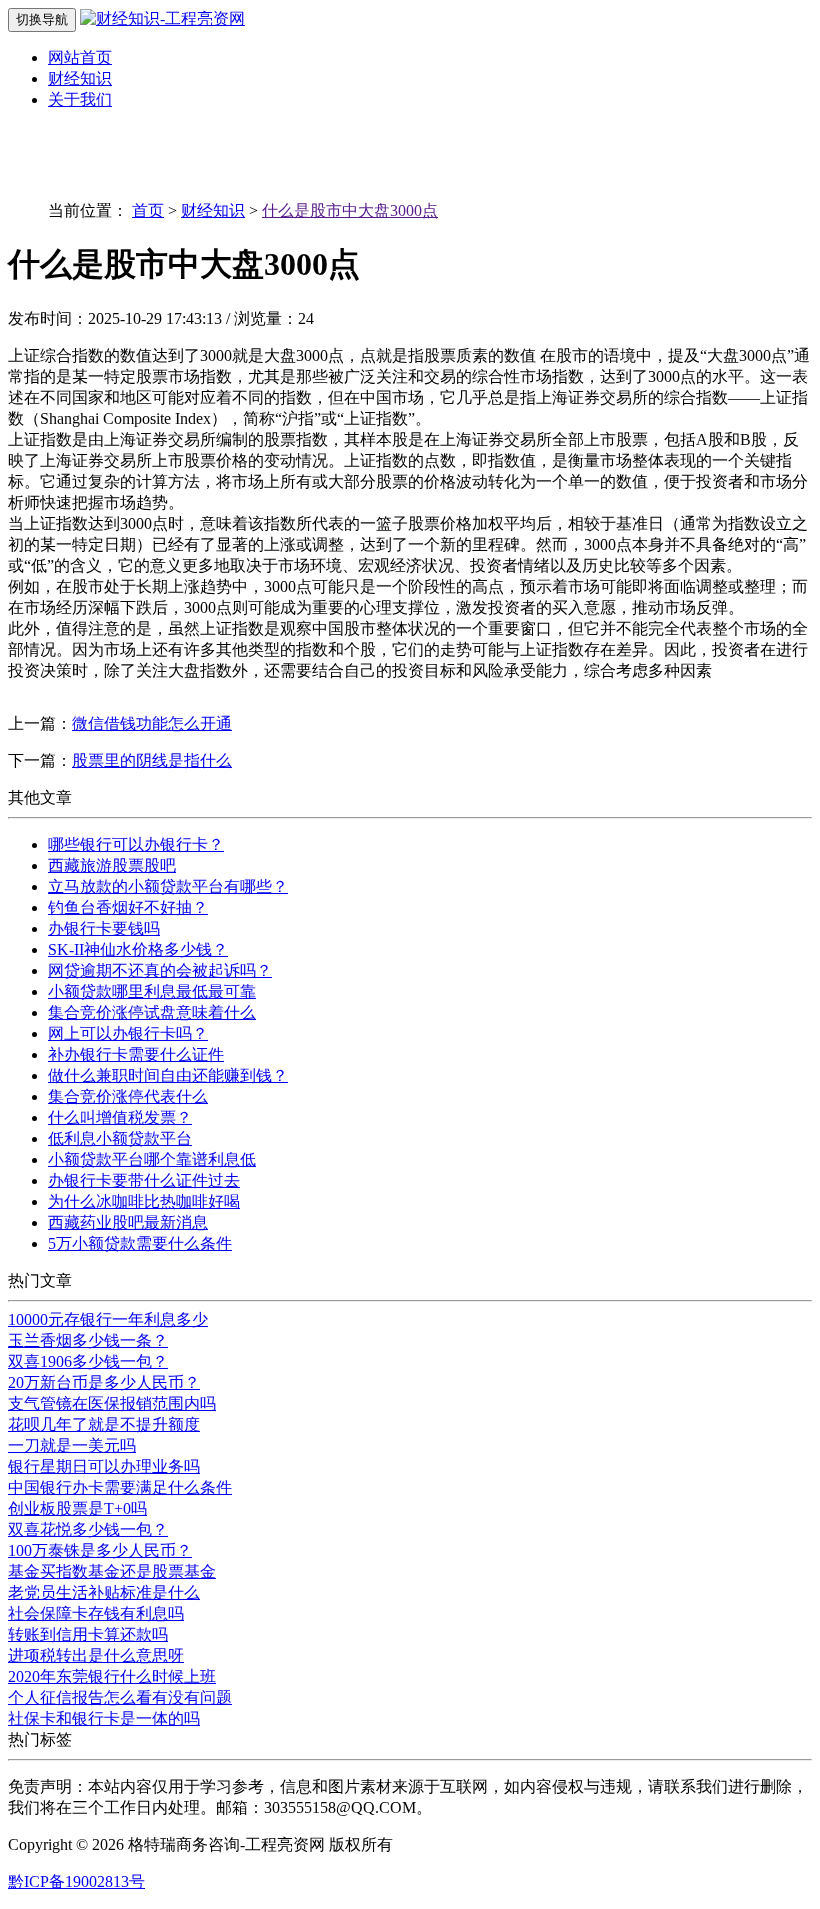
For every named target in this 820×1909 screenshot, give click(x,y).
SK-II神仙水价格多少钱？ (138, 949)
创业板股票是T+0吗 (77, 1508)
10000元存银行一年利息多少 (108, 1319)
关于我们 (80, 99)
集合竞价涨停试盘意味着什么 (152, 1012)
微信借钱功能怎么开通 (152, 723)
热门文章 (40, 1280)
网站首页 (80, 57)
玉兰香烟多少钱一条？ (88, 1340)
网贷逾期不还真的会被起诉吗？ (160, 970)
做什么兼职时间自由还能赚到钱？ (168, 1075)
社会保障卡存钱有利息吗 (96, 1613)
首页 (148, 210)
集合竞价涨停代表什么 (128, 1096)
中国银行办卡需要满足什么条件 (120, 1487)
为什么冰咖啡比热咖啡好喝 (144, 1201)
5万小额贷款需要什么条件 (140, 1243)
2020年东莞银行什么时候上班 (112, 1676)
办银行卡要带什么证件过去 (144, 1180)
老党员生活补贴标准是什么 (104, 1592)
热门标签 (40, 1739)
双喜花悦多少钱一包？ (88, 1529)
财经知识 (80, 78)
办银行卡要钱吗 (104, 928)
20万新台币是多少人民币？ (104, 1382)
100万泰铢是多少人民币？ (100, 1550)
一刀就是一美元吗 (72, 1445)
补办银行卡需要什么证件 (136, 1054)
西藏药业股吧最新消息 (128, 1222)
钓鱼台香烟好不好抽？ (128, 907)
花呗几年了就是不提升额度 (104, 1424)
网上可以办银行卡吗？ (128, 1033)
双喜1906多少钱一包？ (88, 1361)
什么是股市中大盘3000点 (350, 210)
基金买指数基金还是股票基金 (112, 1571)
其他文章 (40, 797)
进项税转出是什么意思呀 (96, 1655)
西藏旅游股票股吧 (112, 865)
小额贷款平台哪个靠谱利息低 (152, 1159)
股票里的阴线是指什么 (152, 760)
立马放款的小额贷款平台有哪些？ (168, 886)
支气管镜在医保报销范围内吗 (112, 1403)
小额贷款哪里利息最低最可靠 (152, 991)
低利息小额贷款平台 (120, 1138)
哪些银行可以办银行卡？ (136, 844)
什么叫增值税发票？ (120, 1117)
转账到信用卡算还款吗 (88, 1634)
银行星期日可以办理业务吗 (104, 1466)
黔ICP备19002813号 (76, 1881)
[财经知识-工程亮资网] (162, 18)
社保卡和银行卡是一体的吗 (104, 1718)
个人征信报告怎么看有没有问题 (120, 1697)
